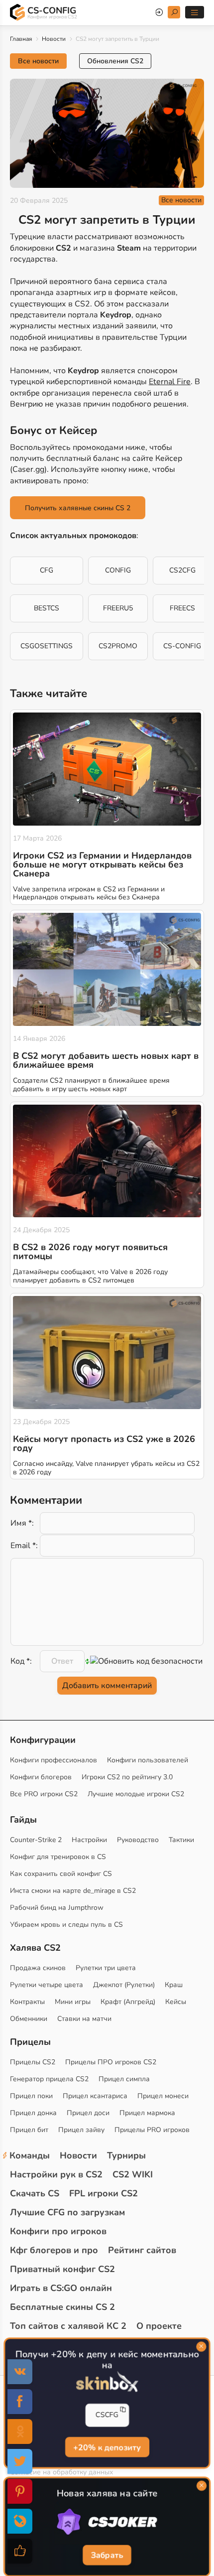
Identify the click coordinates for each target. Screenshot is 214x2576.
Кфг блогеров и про (54, 2250)
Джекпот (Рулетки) (124, 1985)
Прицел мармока (147, 2113)
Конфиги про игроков (58, 2231)
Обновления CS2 (115, 61)
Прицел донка (33, 2113)
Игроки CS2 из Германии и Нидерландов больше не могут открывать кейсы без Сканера (102, 864)
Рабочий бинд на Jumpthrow (57, 1908)
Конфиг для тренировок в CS (58, 1857)
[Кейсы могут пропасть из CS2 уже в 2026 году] (107, 1353)
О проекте (159, 2326)
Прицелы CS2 (33, 2062)
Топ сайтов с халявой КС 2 (68, 2326)
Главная (21, 39)
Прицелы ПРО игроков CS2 (111, 2062)
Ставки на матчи (84, 2019)
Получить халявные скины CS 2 (78, 508)
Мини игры (73, 2002)
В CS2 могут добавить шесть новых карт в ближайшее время (106, 1060)
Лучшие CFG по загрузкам (67, 2212)
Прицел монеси (163, 2096)
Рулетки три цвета (106, 1968)
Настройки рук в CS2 (56, 2174)
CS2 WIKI (133, 2174)
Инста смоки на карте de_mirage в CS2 (73, 1891)
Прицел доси (88, 2113)
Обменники (29, 2019)
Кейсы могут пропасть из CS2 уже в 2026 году (104, 1443)
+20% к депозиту (107, 2447)
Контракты (27, 2002)
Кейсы (176, 2002)
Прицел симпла (124, 2079)
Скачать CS (35, 2193)
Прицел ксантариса (95, 2096)
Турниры (126, 2155)
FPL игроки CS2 (104, 2193)
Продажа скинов (38, 1968)
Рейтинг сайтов (142, 2250)
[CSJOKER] (107, 2522)
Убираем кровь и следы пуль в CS (66, 1925)
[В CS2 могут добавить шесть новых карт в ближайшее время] (107, 969)
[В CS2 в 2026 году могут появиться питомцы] (107, 1161)
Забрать (107, 2555)
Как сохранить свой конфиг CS (61, 1874)
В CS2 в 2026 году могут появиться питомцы (90, 1252)
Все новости (38, 61)
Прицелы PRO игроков (152, 2130)
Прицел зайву (81, 2130)
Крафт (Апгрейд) (128, 2002)
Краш (174, 1985)
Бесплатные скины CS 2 (62, 2307)
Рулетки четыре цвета (47, 1985)
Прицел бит (29, 2130)
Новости (54, 39)
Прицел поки (31, 2096)
